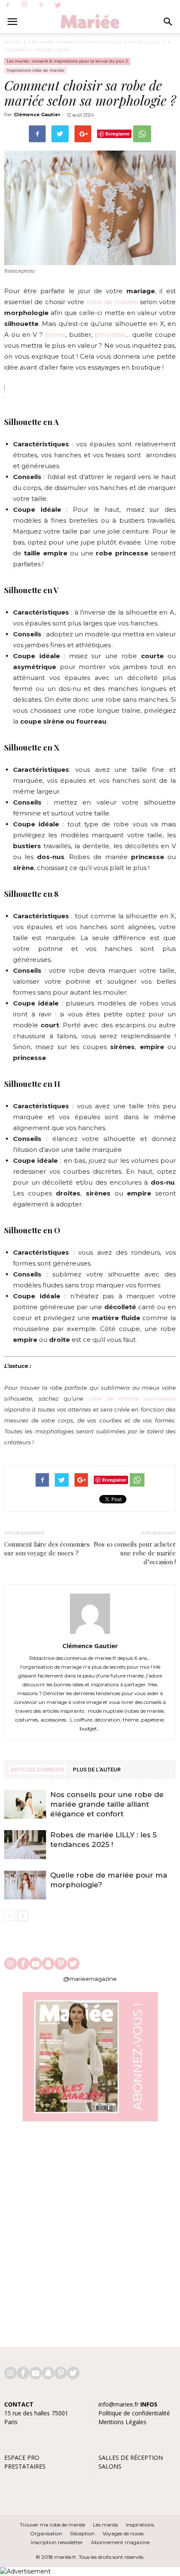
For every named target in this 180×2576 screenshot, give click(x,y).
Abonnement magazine (120, 2542)
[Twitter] (58, 5)
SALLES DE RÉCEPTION (131, 2457)
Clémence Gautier (37, 115)
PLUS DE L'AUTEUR (97, 1770)
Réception (82, 2533)
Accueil (13, 42)
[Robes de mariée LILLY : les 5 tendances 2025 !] (25, 1845)
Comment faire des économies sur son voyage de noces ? (47, 1548)
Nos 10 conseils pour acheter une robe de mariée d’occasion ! (135, 1553)
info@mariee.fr (118, 2404)
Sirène (55, 335)
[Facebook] (8, 5)
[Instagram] (24, 5)
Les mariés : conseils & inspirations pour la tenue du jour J (97, 42)
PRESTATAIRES (25, 2466)
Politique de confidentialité (134, 2413)
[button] (168, 22)
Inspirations (140, 2525)
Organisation (46, 2533)
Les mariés (105, 2525)
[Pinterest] (41, 5)
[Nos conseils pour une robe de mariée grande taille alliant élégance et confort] (25, 1804)
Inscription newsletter (57, 2542)
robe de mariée (112, 302)
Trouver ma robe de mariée (52, 2525)
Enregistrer (118, 134)
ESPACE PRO (22, 2457)
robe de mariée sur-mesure (132, 1399)
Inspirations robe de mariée (37, 49)
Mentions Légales (122, 2422)
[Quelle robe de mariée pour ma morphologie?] (25, 1885)
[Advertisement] (90, 2230)
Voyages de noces (123, 2533)
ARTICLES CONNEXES (37, 1770)
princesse (110, 335)
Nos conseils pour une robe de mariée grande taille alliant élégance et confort (107, 1804)
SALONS (110, 2466)
